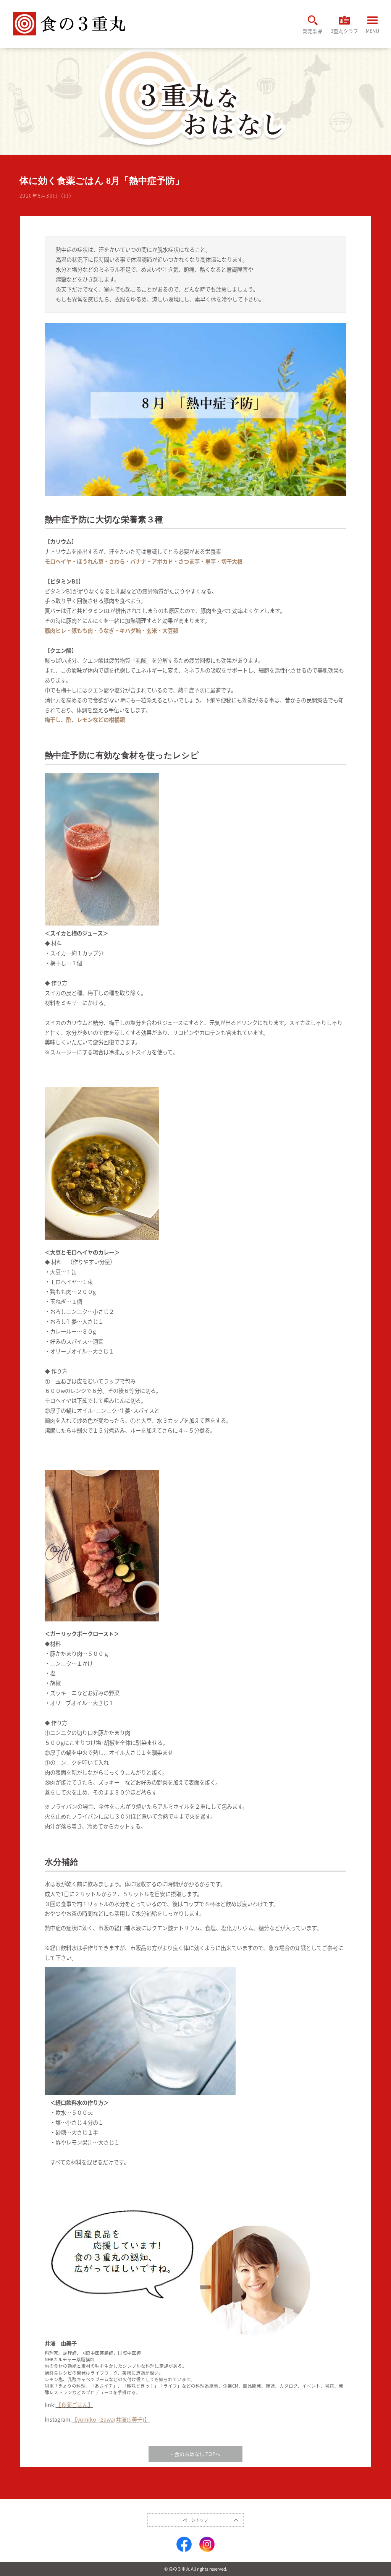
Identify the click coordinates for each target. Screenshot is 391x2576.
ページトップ (195, 2520)
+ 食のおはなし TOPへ (195, 2454)
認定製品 (313, 31)
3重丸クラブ (344, 31)
